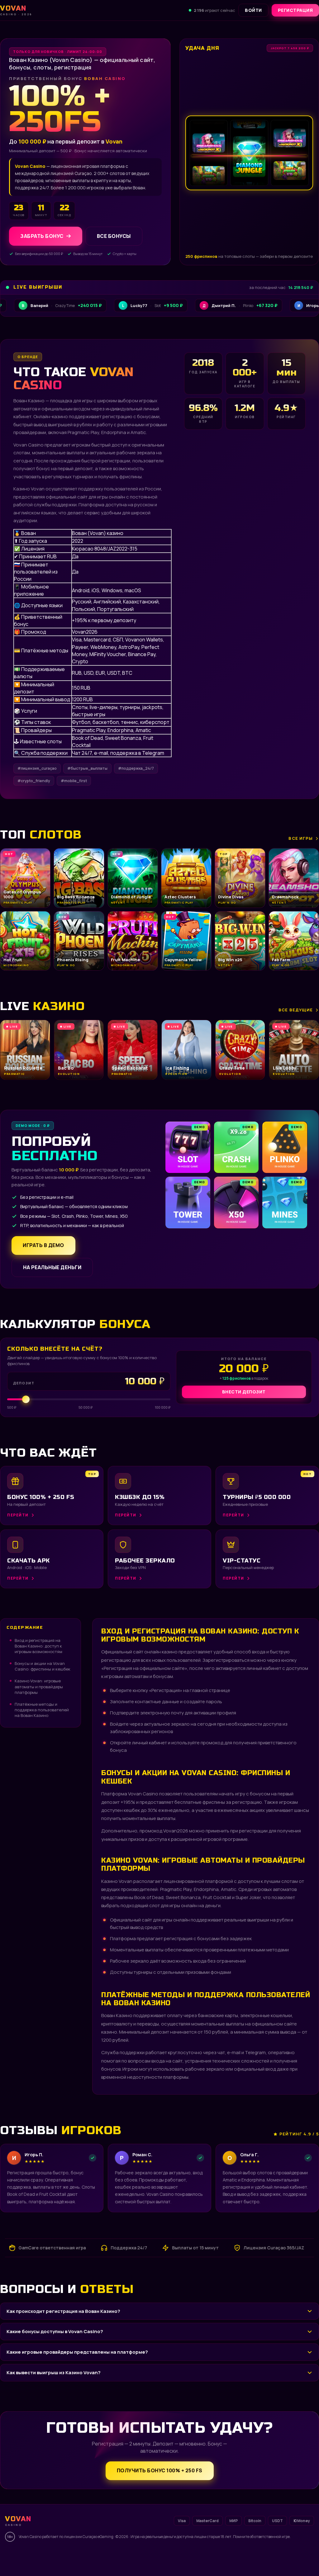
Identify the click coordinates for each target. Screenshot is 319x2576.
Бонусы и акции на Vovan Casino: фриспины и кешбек (43, 1666)
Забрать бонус (42, 236)
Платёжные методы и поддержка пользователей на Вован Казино (42, 1710)
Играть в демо (43, 1245)
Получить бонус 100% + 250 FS (160, 2470)
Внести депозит (244, 1392)
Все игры (301, 838)
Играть (98, 2556)
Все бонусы (114, 236)
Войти (253, 10)
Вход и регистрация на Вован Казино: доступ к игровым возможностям (38, 1646)
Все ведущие (296, 1010)
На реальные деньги (52, 1267)
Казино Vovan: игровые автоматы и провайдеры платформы (39, 1686)
